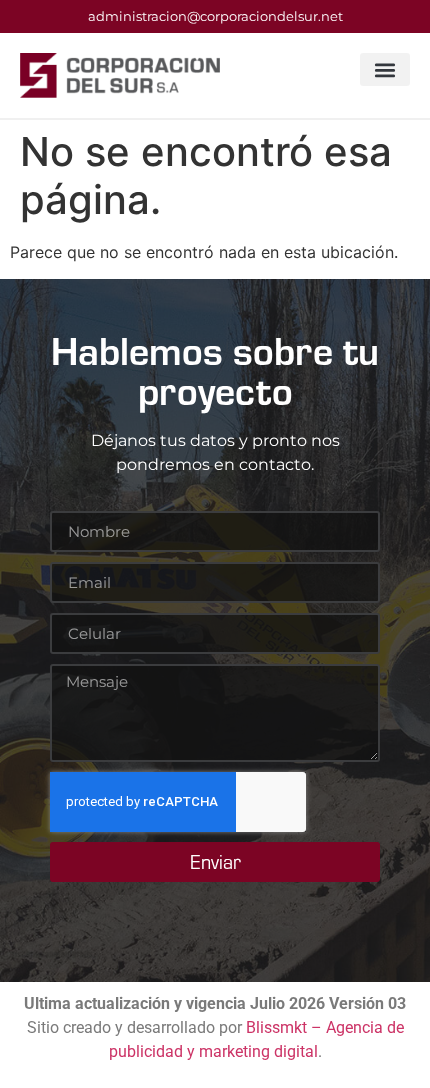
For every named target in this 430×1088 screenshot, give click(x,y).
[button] (385, 69)
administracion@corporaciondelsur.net (215, 16)
